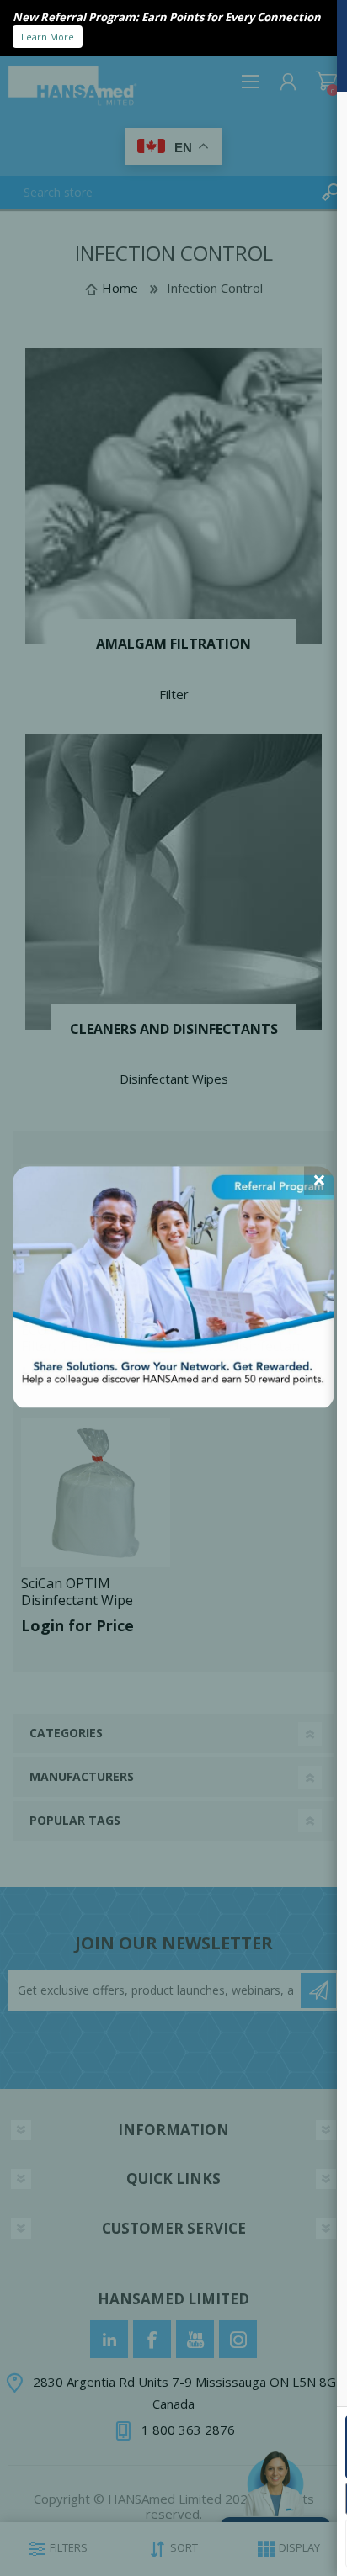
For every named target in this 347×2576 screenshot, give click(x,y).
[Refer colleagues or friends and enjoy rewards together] (173, 1402)
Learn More (48, 37)
